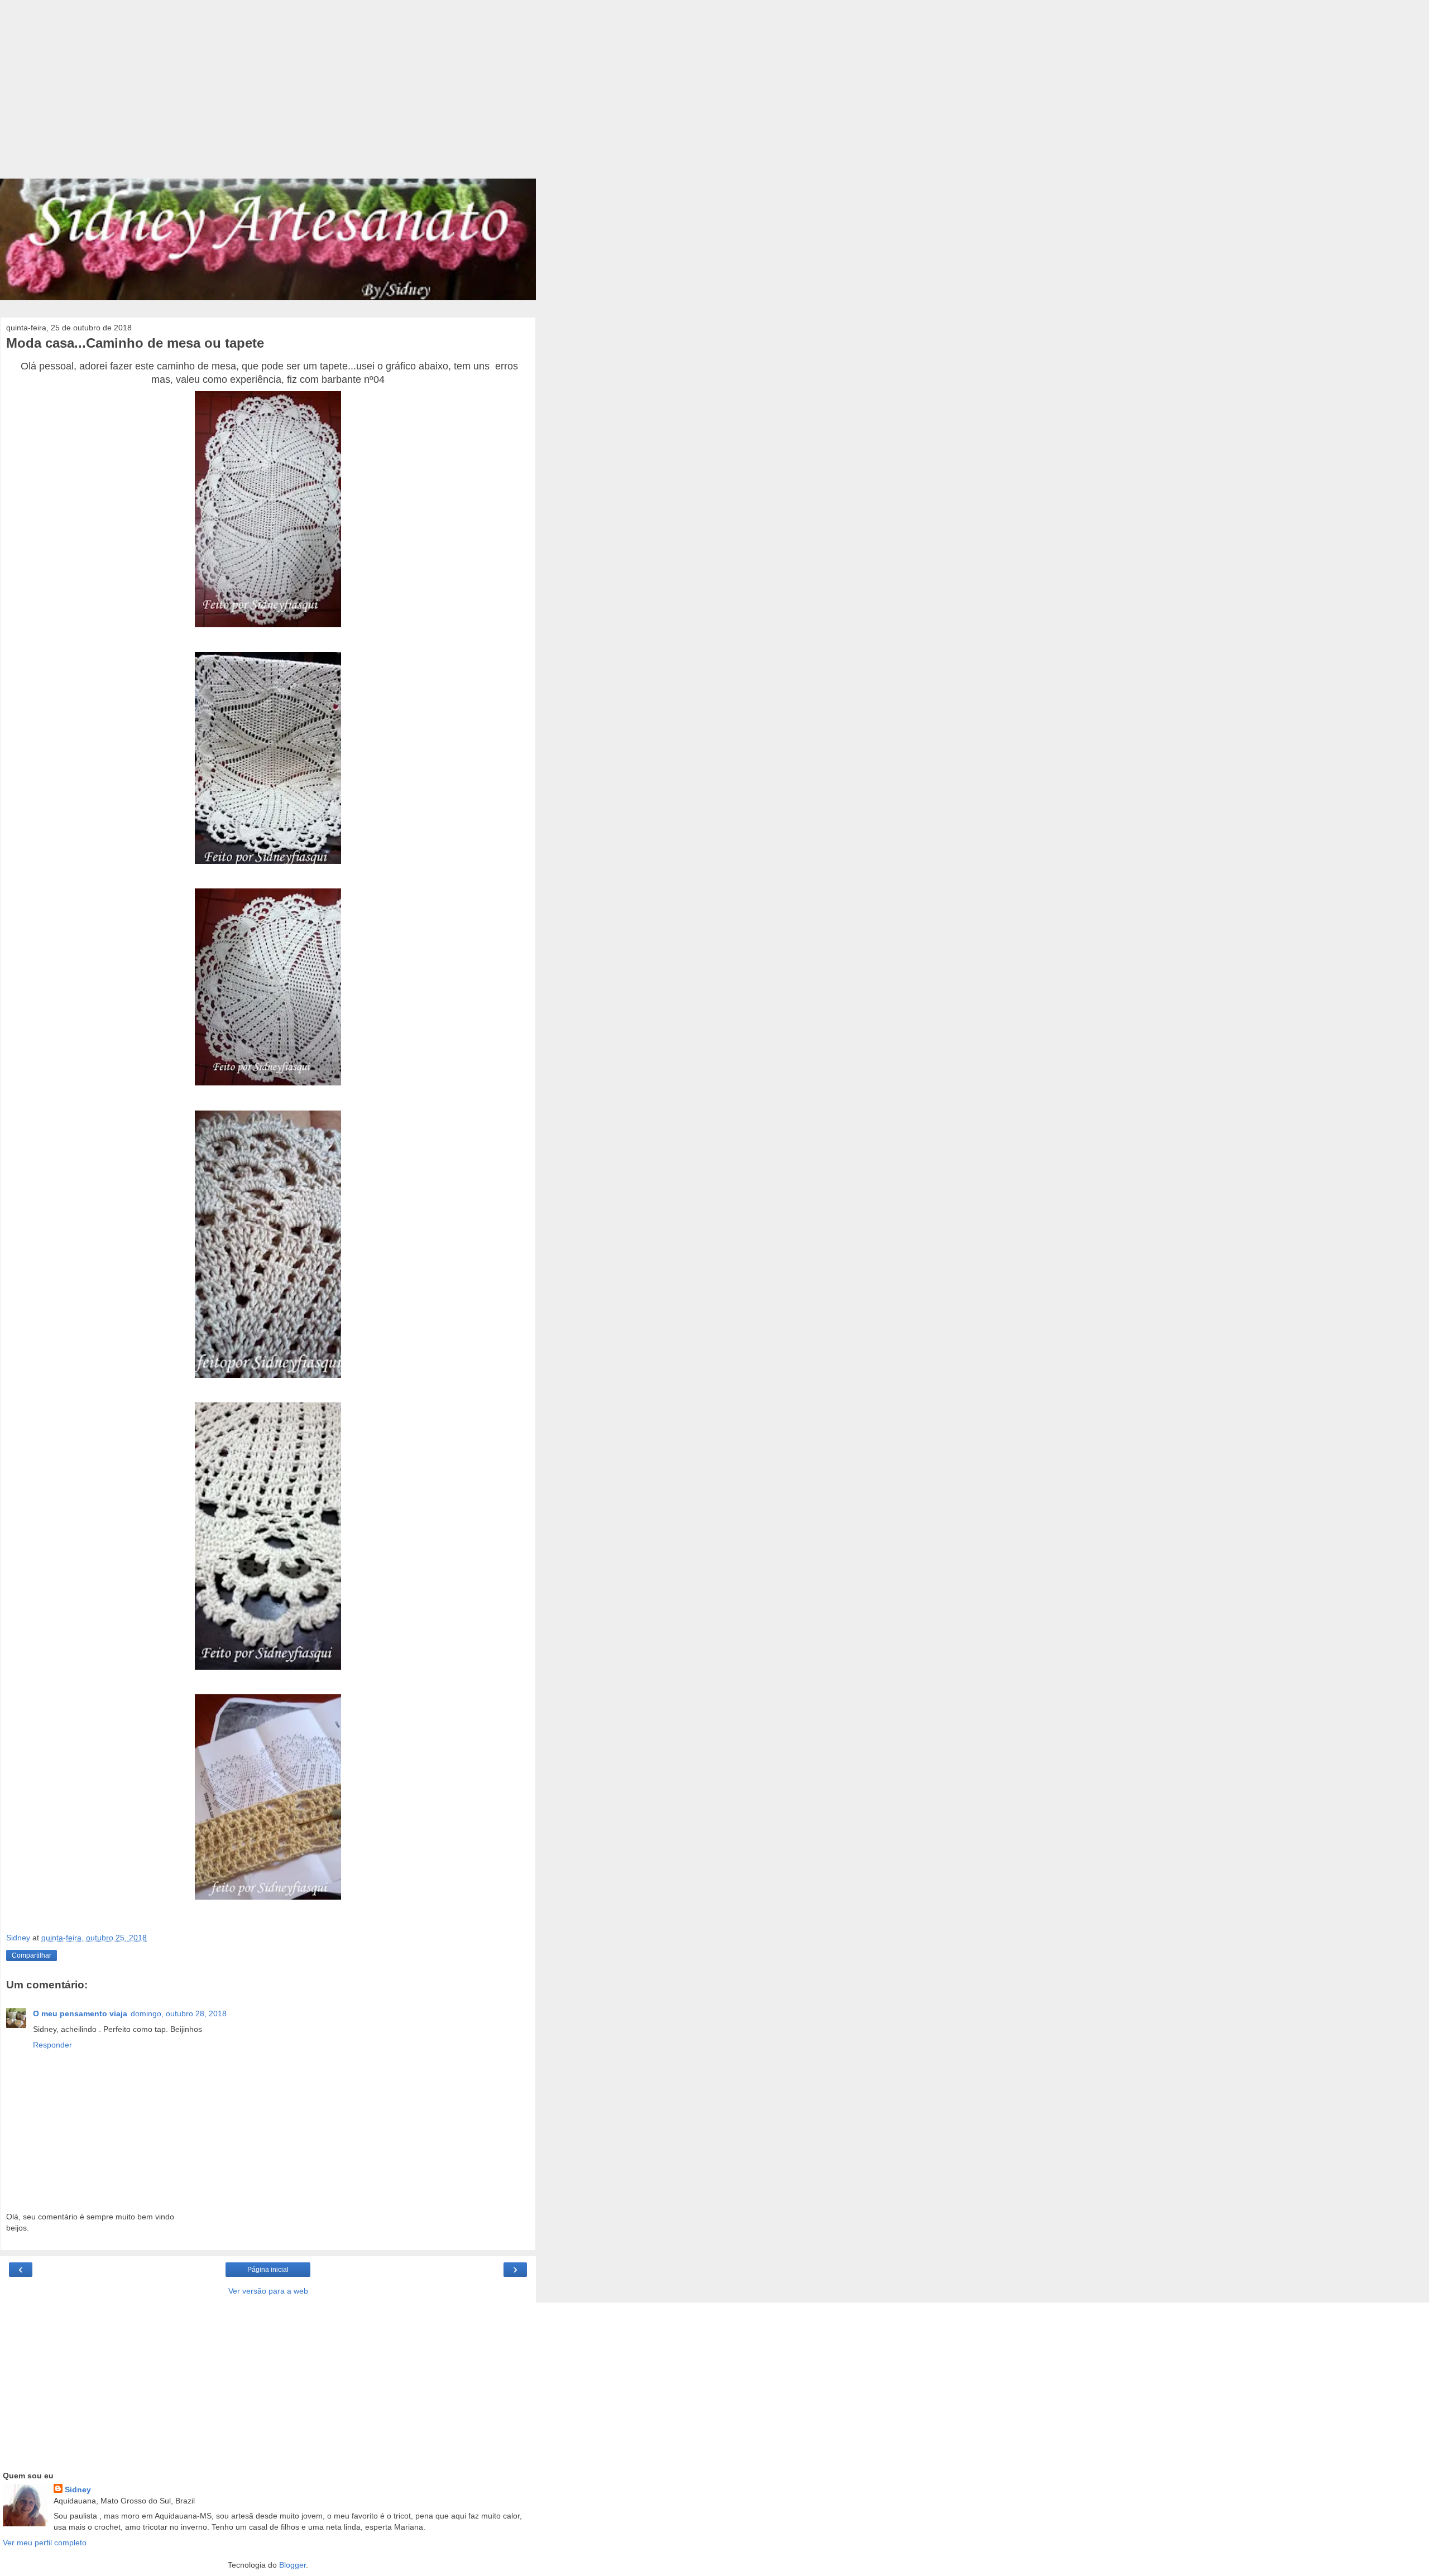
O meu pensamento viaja (80, 2013)
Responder (52, 2045)
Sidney (78, 2490)
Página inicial (268, 2270)
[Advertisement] (268, 95)
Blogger (292, 2565)
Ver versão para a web (268, 2291)
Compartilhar (32, 1955)
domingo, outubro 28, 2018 (179, 2013)
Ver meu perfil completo (45, 2543)
